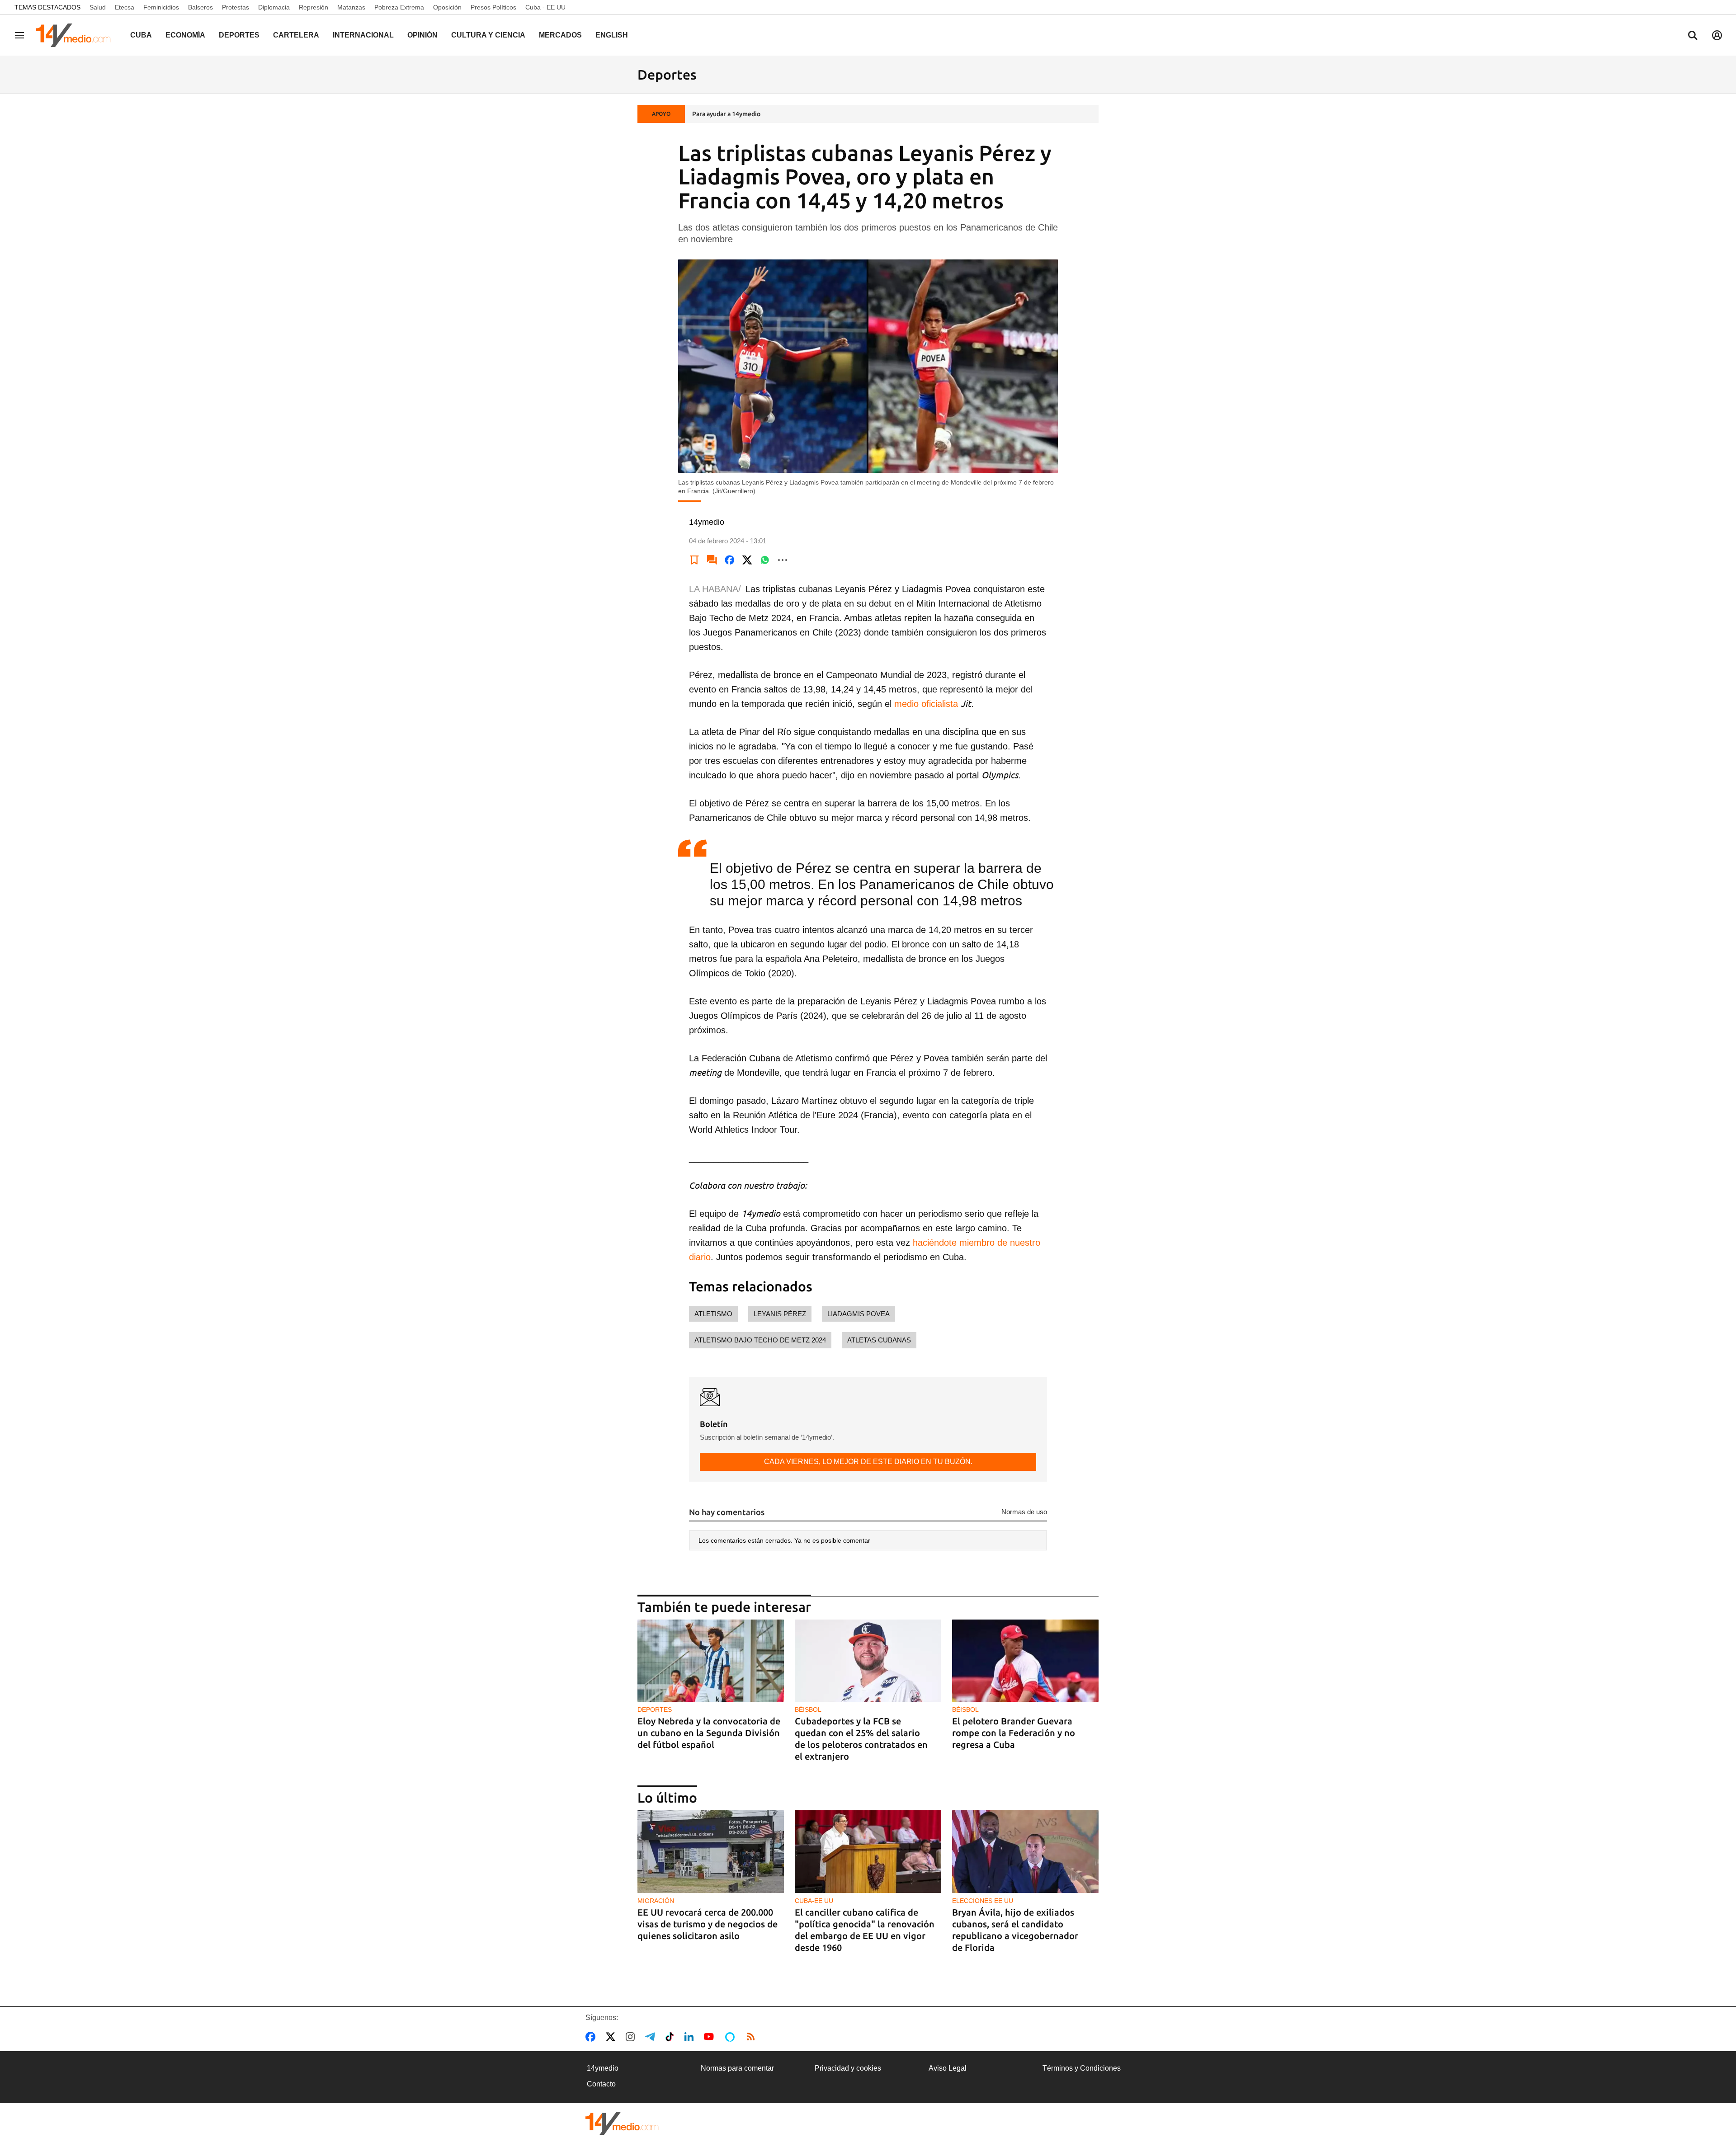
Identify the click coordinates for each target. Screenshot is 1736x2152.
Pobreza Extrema (399, 7)
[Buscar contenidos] (1693, 36)
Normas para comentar (737, 2068)
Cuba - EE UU (545, 7)
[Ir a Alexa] (731, 2037)
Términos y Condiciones (1082, 2068)
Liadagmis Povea (859, 1314)
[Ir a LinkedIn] (691, 2037)
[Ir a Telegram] (652, 2037)
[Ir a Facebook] (592, 2037)
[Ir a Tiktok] (672, 2037)
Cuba (141, 35)
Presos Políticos (493, 7)
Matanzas (351, 7)
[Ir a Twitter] (612, 2037)
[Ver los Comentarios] (712, 560)
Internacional (363, 35)
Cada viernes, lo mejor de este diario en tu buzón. (868, 1462)
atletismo (713, 1314)
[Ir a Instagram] (632, 2037)
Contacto (601, 2084)
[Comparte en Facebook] (730, 560)
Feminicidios (161, 7)
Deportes (239, 35)
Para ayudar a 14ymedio (726, 114)
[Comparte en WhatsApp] (765, 560)
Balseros (200, 7)
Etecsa (125, 7)
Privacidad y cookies (848, 2068)
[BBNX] (622, 2123)
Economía (185, 35)
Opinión (422, 35)
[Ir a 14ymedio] (76, 35)
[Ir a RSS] (753, 2037)
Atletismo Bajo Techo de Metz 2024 (760, 1340)
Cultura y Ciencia (488, 35)
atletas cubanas (879, 1340)
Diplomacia (274, 7)
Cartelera (296, 35)
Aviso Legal (948, 2068)
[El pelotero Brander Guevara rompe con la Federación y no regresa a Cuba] (1025, 1661)
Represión (314, 7)
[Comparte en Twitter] (747, 560)
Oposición (447, 7)
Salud (98, 7)
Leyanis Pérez (780, 1314)
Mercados (560, 35)
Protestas (236, 7)
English (612, 35)
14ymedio (603, 2068)
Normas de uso (1024, 1512)
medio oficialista (926, 704)
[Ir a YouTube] (711, 2037)
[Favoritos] (694, 560)
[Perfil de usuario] (1717, 35)
